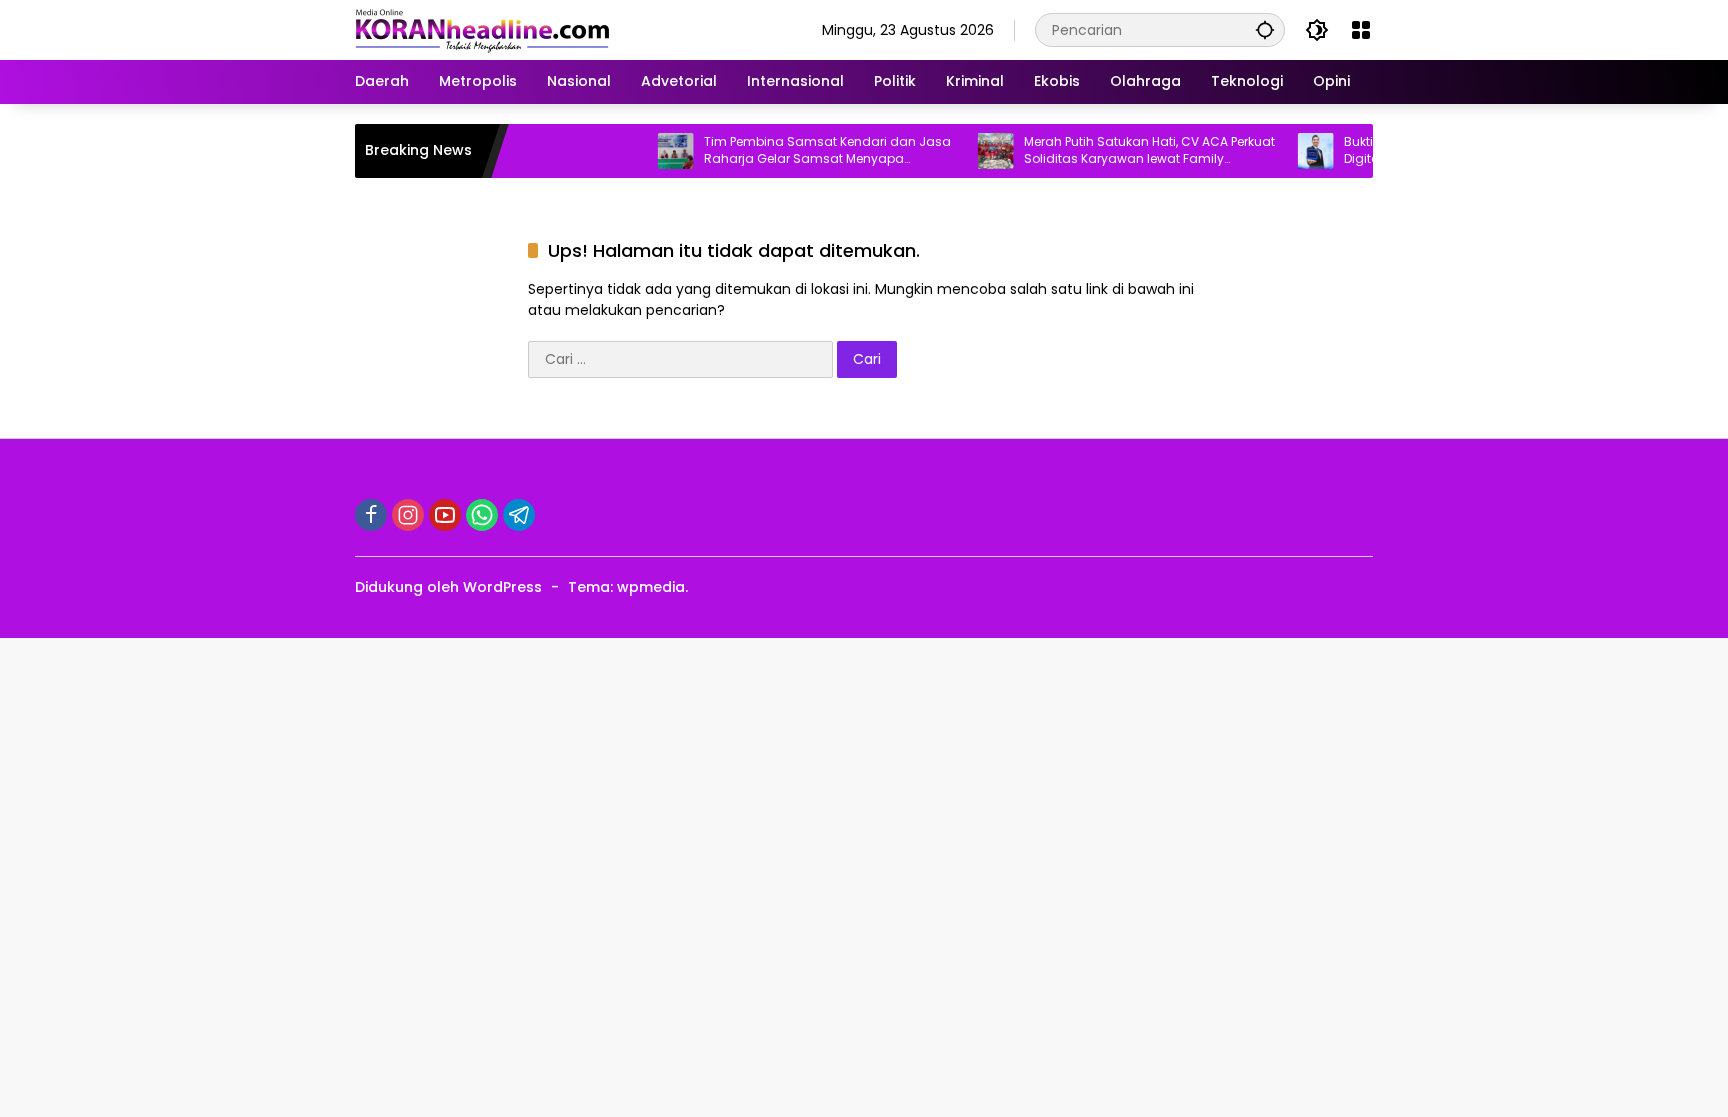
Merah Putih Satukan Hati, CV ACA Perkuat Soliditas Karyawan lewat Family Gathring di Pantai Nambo (1127, 151)
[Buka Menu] (1361, 30)
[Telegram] (519, 515)
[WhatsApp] (482, 515)
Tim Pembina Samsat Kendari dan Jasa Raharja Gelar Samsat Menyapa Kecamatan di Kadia (805, 151)
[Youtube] (445, 515)
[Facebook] (371, 515)
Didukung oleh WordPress (448, 587)
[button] (1265, 29)
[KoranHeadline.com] (482, 29)
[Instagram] (408, 515)
